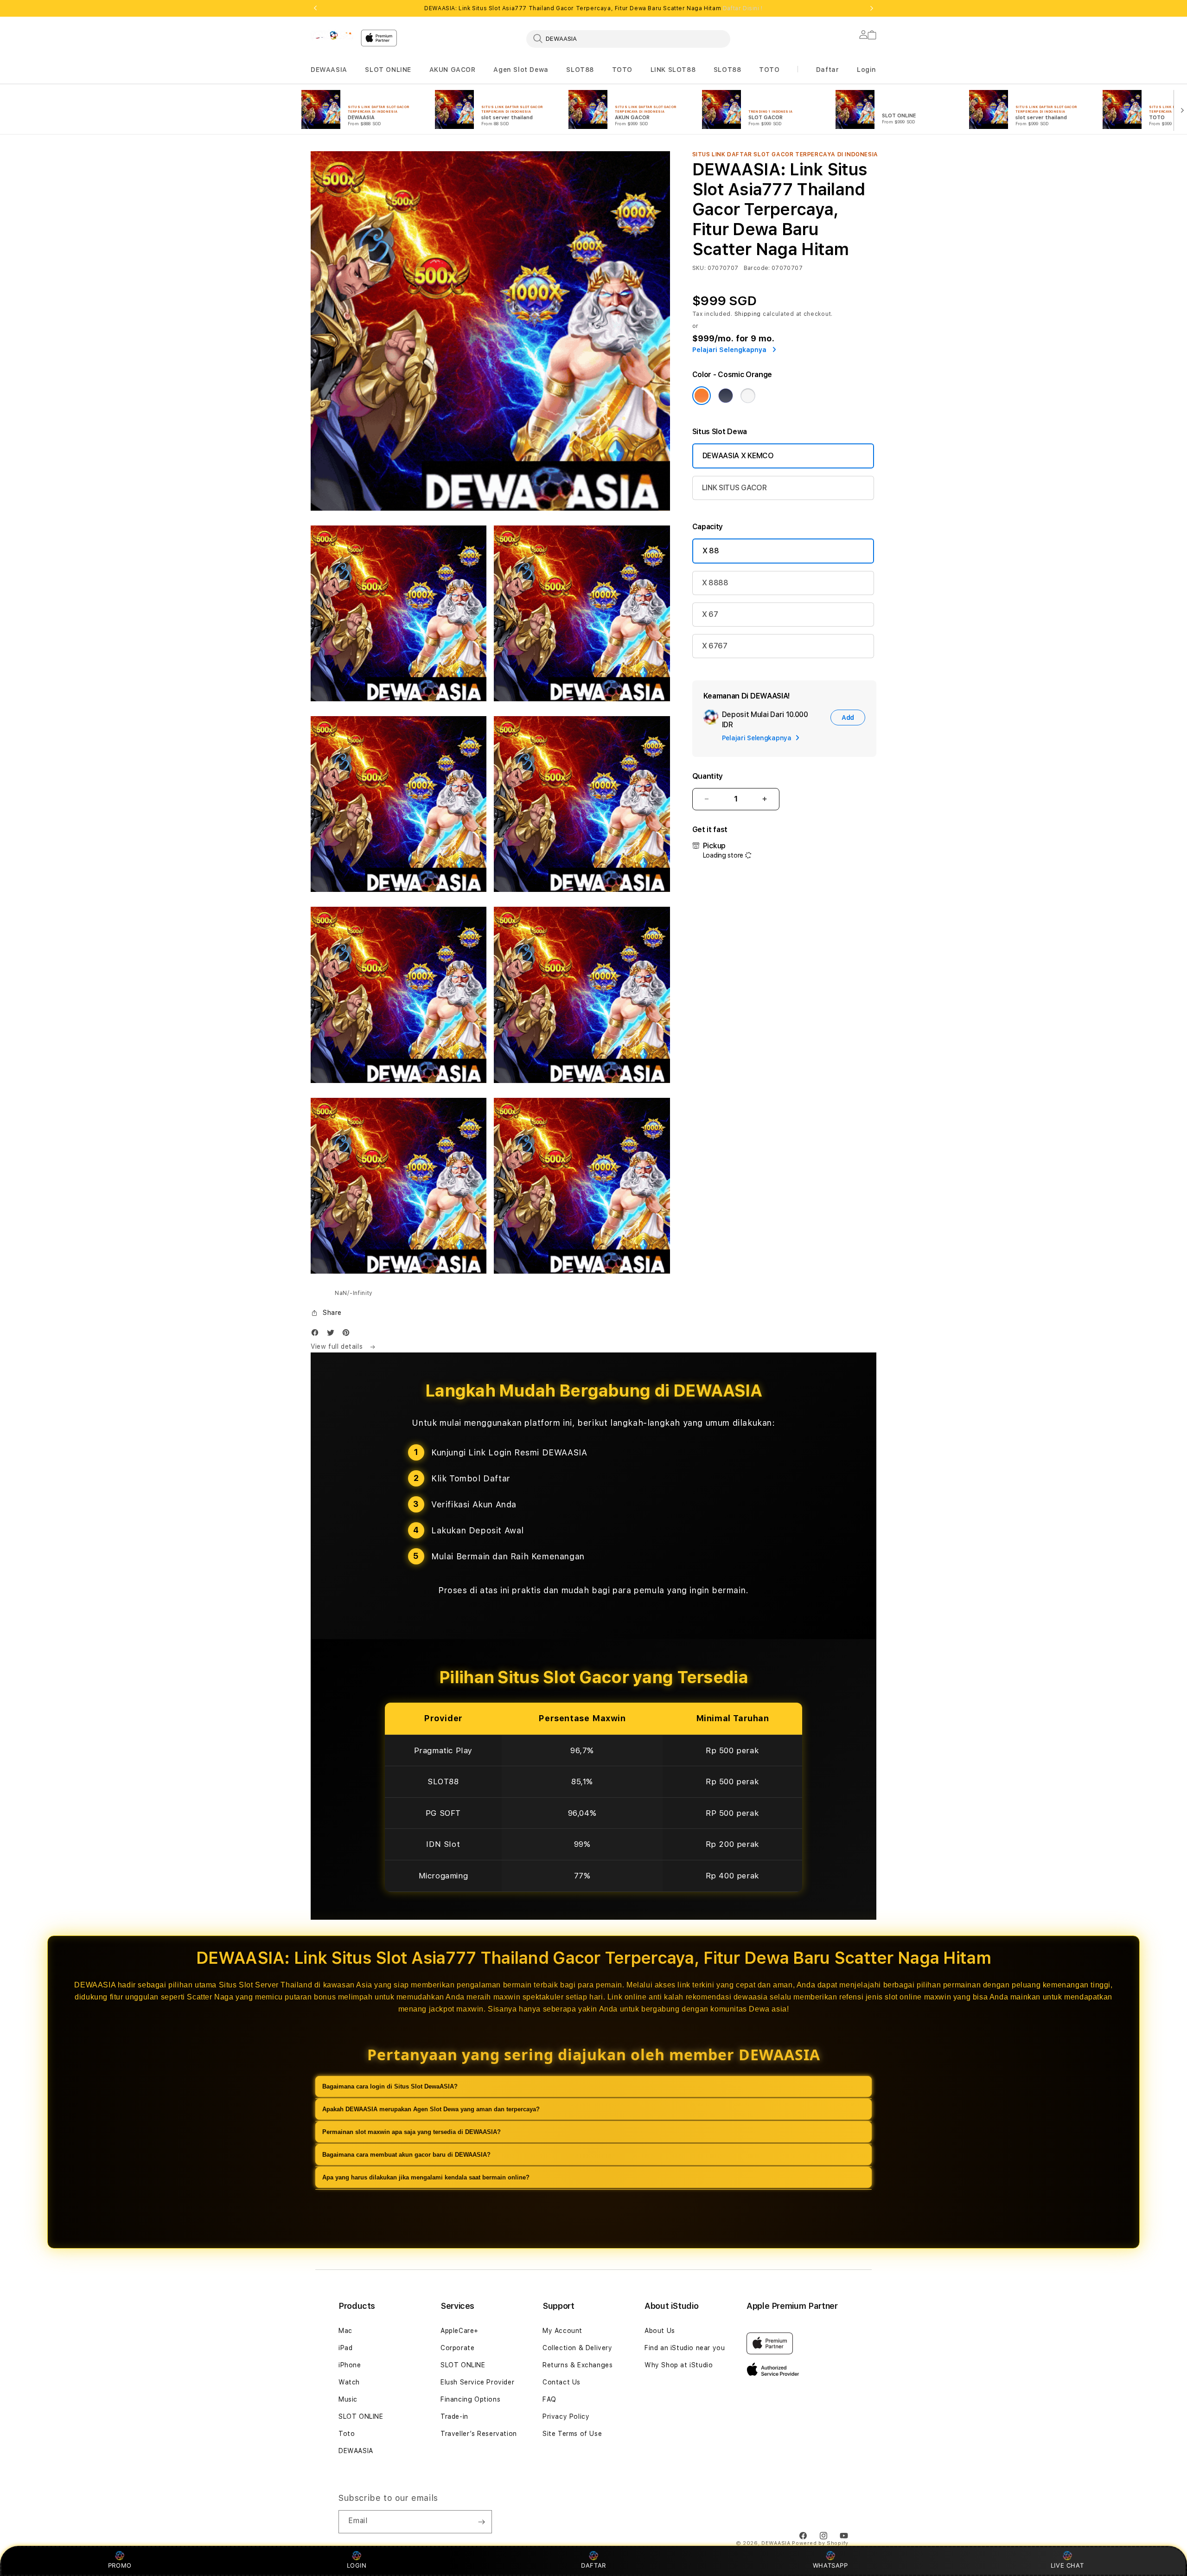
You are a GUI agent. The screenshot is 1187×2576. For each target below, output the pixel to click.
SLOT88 (580, 70)
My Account (562, 2331)
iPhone (350, 2365)
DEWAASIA (329, 70)
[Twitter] (333, 1335)
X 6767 (715, 646)
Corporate (457, 2348)
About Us (660, 2331)
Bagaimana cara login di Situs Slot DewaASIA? (390, 2086)
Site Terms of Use (572, 2434)
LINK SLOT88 (673, 70)
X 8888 (715, 583)
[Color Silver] (748, 396)
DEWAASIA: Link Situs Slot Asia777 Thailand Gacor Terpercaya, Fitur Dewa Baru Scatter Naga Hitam (593, 8)
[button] (329, 70)
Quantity (708, 776)
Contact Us (562, 2382)
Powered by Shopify (820, 2543)
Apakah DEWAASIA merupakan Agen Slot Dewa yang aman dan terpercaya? (431, 2109)
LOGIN (357, 2565)
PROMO (120, 2565)
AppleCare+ (459, 2331)
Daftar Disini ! (743, 8)
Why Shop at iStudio (679, 2365)
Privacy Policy (566, 2416)
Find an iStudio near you (685, 2348)
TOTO (622, 70)
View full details (338, 1346)
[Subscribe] (481, 2522)
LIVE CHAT (1067, 2565)
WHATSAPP (830, 2565)
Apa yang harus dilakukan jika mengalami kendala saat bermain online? (426, 2177)
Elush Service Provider (477, 2382)
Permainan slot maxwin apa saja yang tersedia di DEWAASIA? (412, 2131)
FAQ (549, 2399)
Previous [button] (315, 8)
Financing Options (470, 2399)
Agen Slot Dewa (521, 70)
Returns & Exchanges (578, 2365)
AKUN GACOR (453, 70)
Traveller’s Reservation (479, 2434)
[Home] (332, 35)
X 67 (710, 614)
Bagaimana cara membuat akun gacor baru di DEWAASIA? (406, 2154)
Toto (347, 2434)
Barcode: (757, 268)
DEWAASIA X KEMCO (738, 456)
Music (348, 2399)
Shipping (748, 314)
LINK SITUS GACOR (734, 488)
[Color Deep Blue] (726, 396)
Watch (349, 2382)
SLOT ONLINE (388, 70)
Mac (345, 2331)
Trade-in (454, 2416)
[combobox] (628, 38)
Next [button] (872, 8)
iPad (345, 2348)
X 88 (711, 551)
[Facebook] (317, 1335)
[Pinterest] (348, 1335)
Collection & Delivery (578, 2348)
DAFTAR (593, 2565)
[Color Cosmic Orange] (702, 396)
